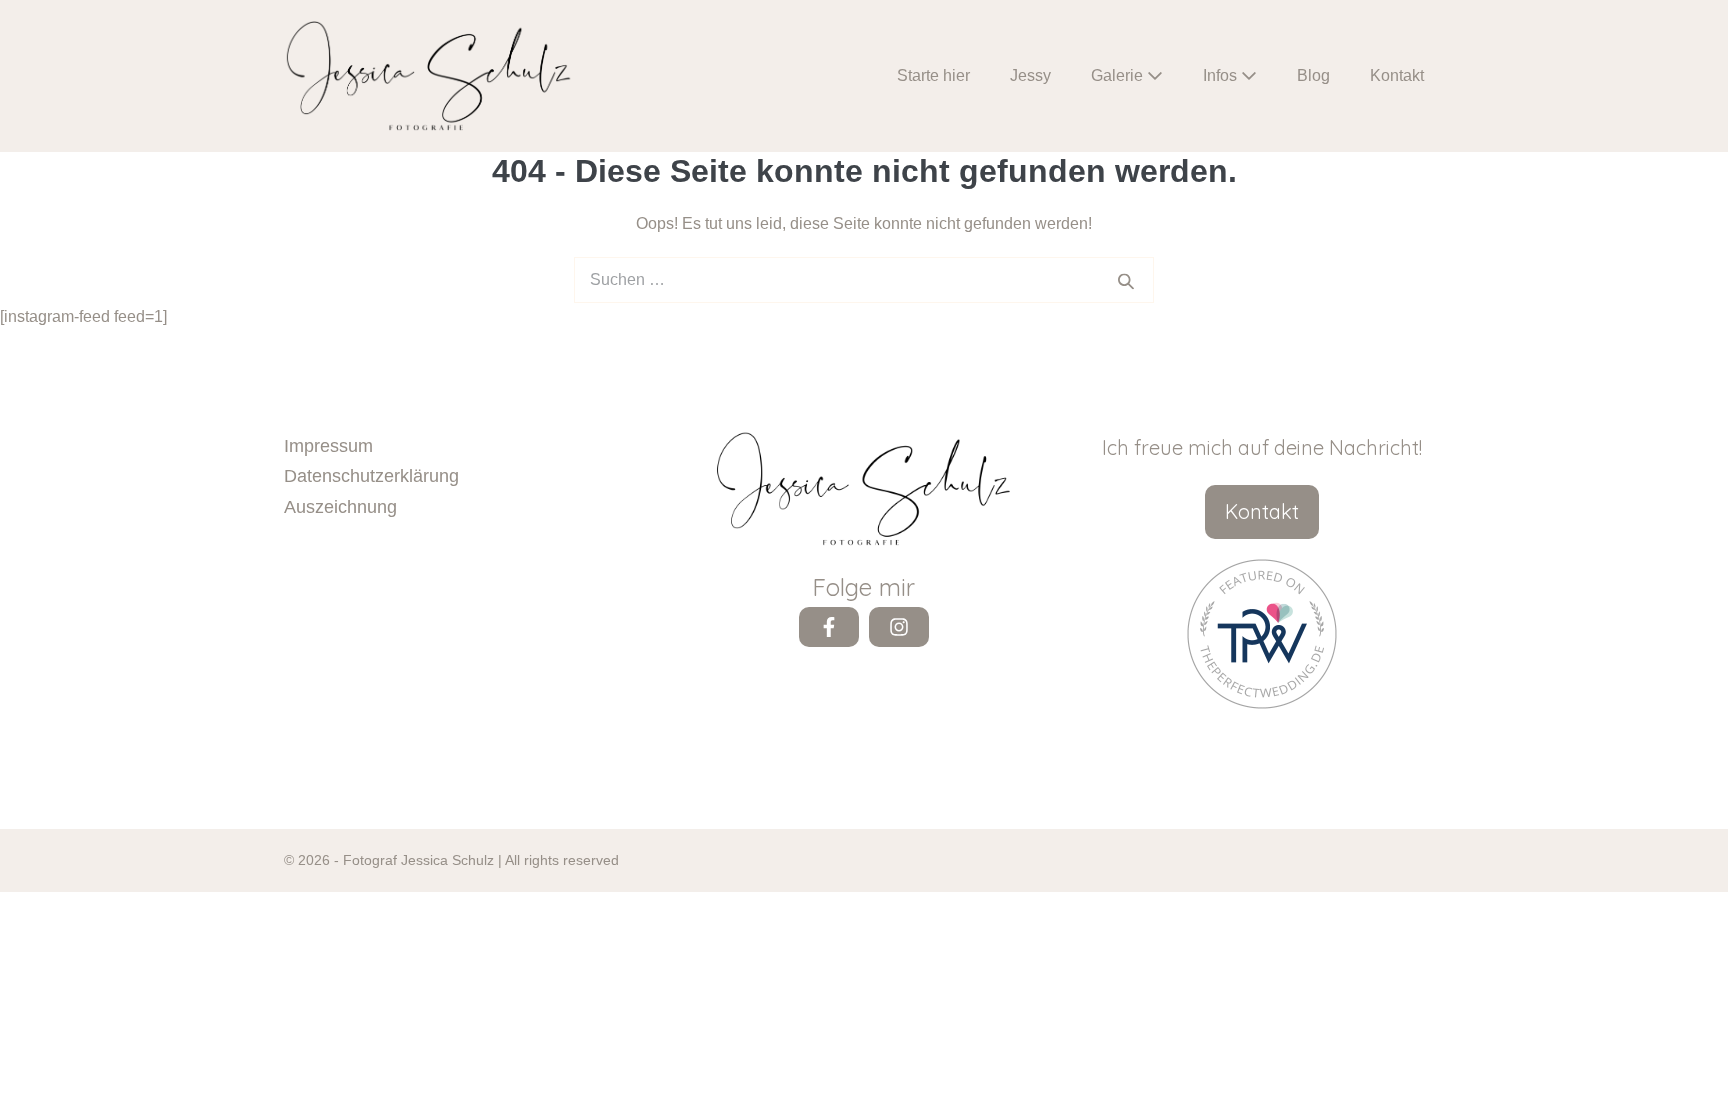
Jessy (1030, 75)
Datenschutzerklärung (371, 476)
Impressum (328, 446)
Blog (1313, 75)
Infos (1222, 75)
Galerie (1119, 75)
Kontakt (1397, 75)
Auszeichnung (340, 507)
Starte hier (933, 75)
